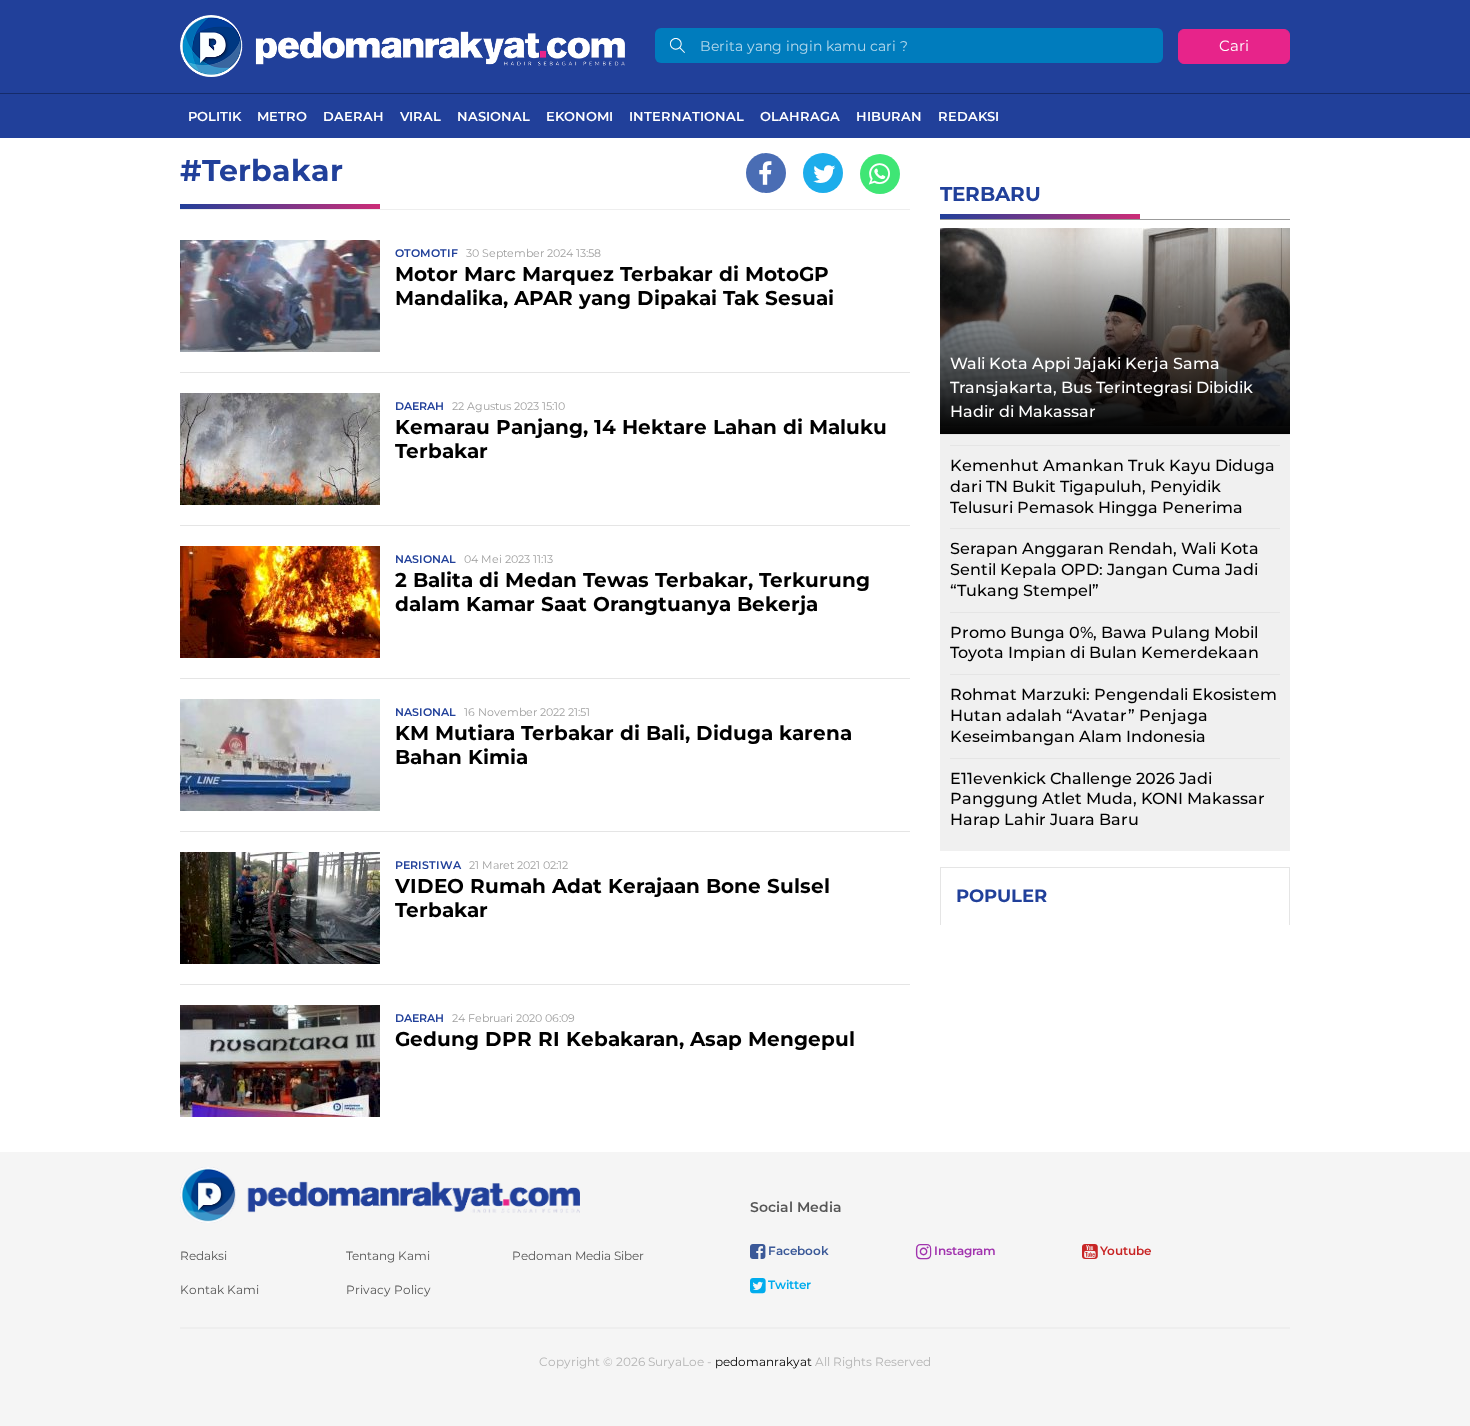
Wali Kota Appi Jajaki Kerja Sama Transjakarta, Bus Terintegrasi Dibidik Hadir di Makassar (1101, 387)
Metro (282, 116)
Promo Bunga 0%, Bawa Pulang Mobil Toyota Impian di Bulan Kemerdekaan (1104, 643)
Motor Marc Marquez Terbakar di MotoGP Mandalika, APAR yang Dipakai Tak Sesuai (614, 286)
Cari (1234, 45)
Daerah (353, 116)
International (686, 116)
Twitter (788, 1284)
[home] (380, 1193)
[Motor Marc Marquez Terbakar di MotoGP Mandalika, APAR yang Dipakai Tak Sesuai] (280, 294)
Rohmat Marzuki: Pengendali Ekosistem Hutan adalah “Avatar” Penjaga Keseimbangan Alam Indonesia (1113, 715)
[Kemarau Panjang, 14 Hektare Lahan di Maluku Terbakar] (280, 447)
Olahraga (800, 116)
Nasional (493, 116)
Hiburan (889, 116)
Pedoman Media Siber (578, 1255)
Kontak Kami (219, 1289)
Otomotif (426, 253)
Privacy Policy (388, 1289)
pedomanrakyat (763, 1361)
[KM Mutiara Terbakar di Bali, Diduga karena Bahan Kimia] (280, 753)
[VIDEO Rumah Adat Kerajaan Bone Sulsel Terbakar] (280, 906)
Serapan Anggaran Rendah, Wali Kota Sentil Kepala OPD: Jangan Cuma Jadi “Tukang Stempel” (1104, 569)
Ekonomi (579, 116)
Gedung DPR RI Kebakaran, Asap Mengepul (625, 1039)
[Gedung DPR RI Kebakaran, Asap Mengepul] (280, 1059)
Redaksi (968, 116)
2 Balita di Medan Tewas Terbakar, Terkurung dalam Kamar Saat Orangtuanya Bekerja (632, 592)
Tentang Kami (388, 1255)
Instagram (963, 1250)
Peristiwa (428, 865)
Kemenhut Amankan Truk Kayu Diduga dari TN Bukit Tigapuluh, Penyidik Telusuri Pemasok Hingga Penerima (1112, 486)
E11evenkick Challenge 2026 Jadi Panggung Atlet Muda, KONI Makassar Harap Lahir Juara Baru (1107, 799)
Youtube (1124, 1250)
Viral (420, 116)
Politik (214, 116)
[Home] (402, 44)
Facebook (797, 1250)
